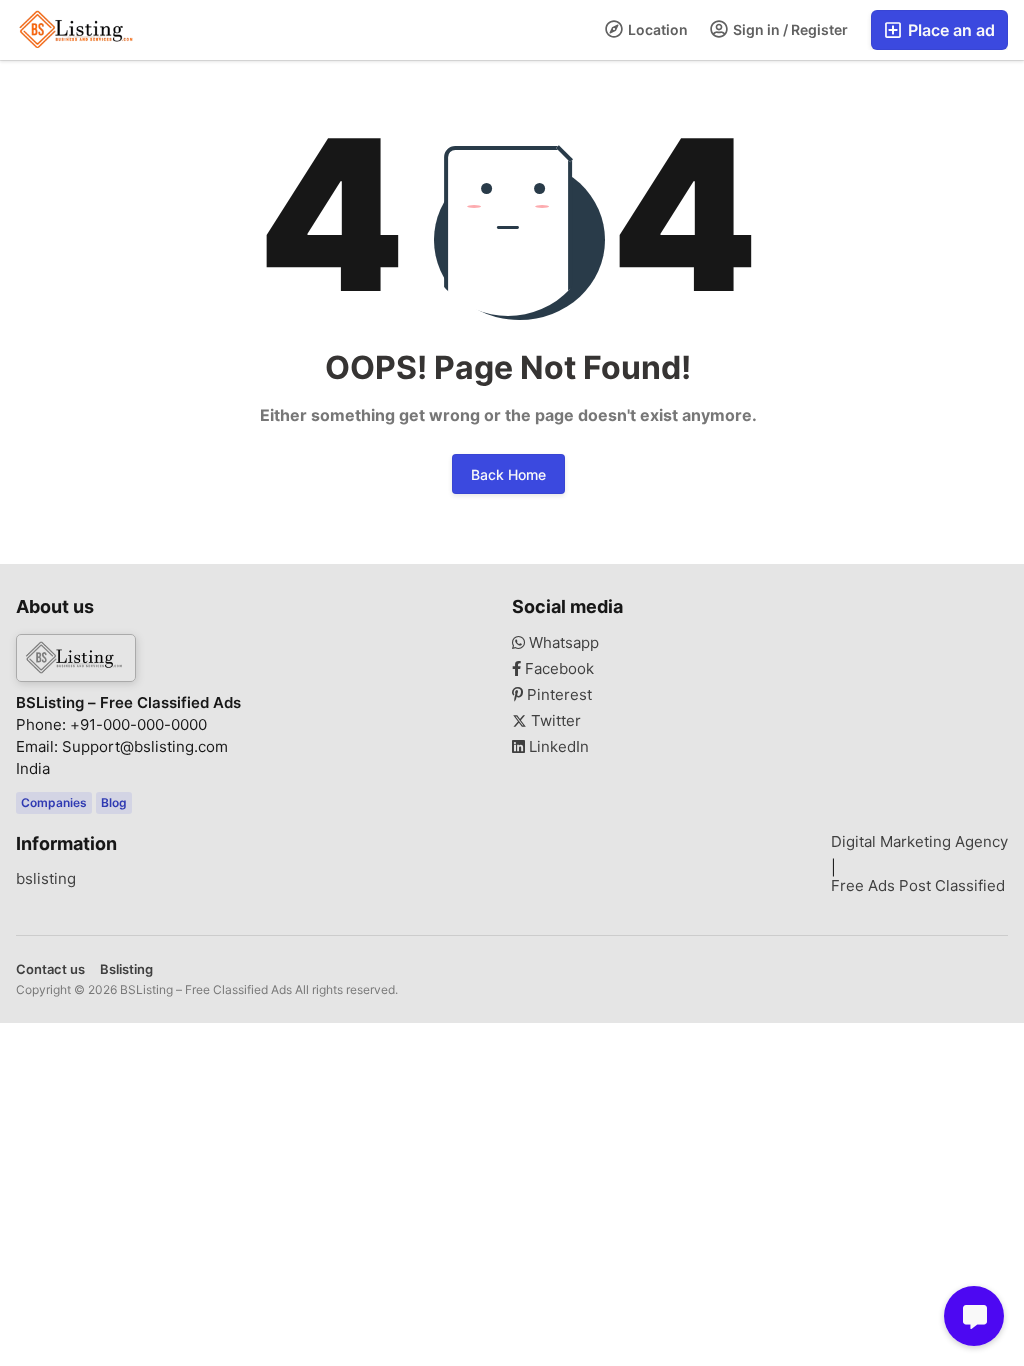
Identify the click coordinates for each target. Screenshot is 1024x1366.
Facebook (557, 669)
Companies (54, 802)
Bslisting (126, 969)
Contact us (50, 969)
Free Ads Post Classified (918, 886)
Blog (114, 802)
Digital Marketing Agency (919, 842)
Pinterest (557, 695)
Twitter (554, 721)
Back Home (508, 474)
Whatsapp (562, 643)
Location (656, 29)
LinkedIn (557, 747)
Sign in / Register (789, 29)
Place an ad (949, 30)
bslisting (46, 879)
